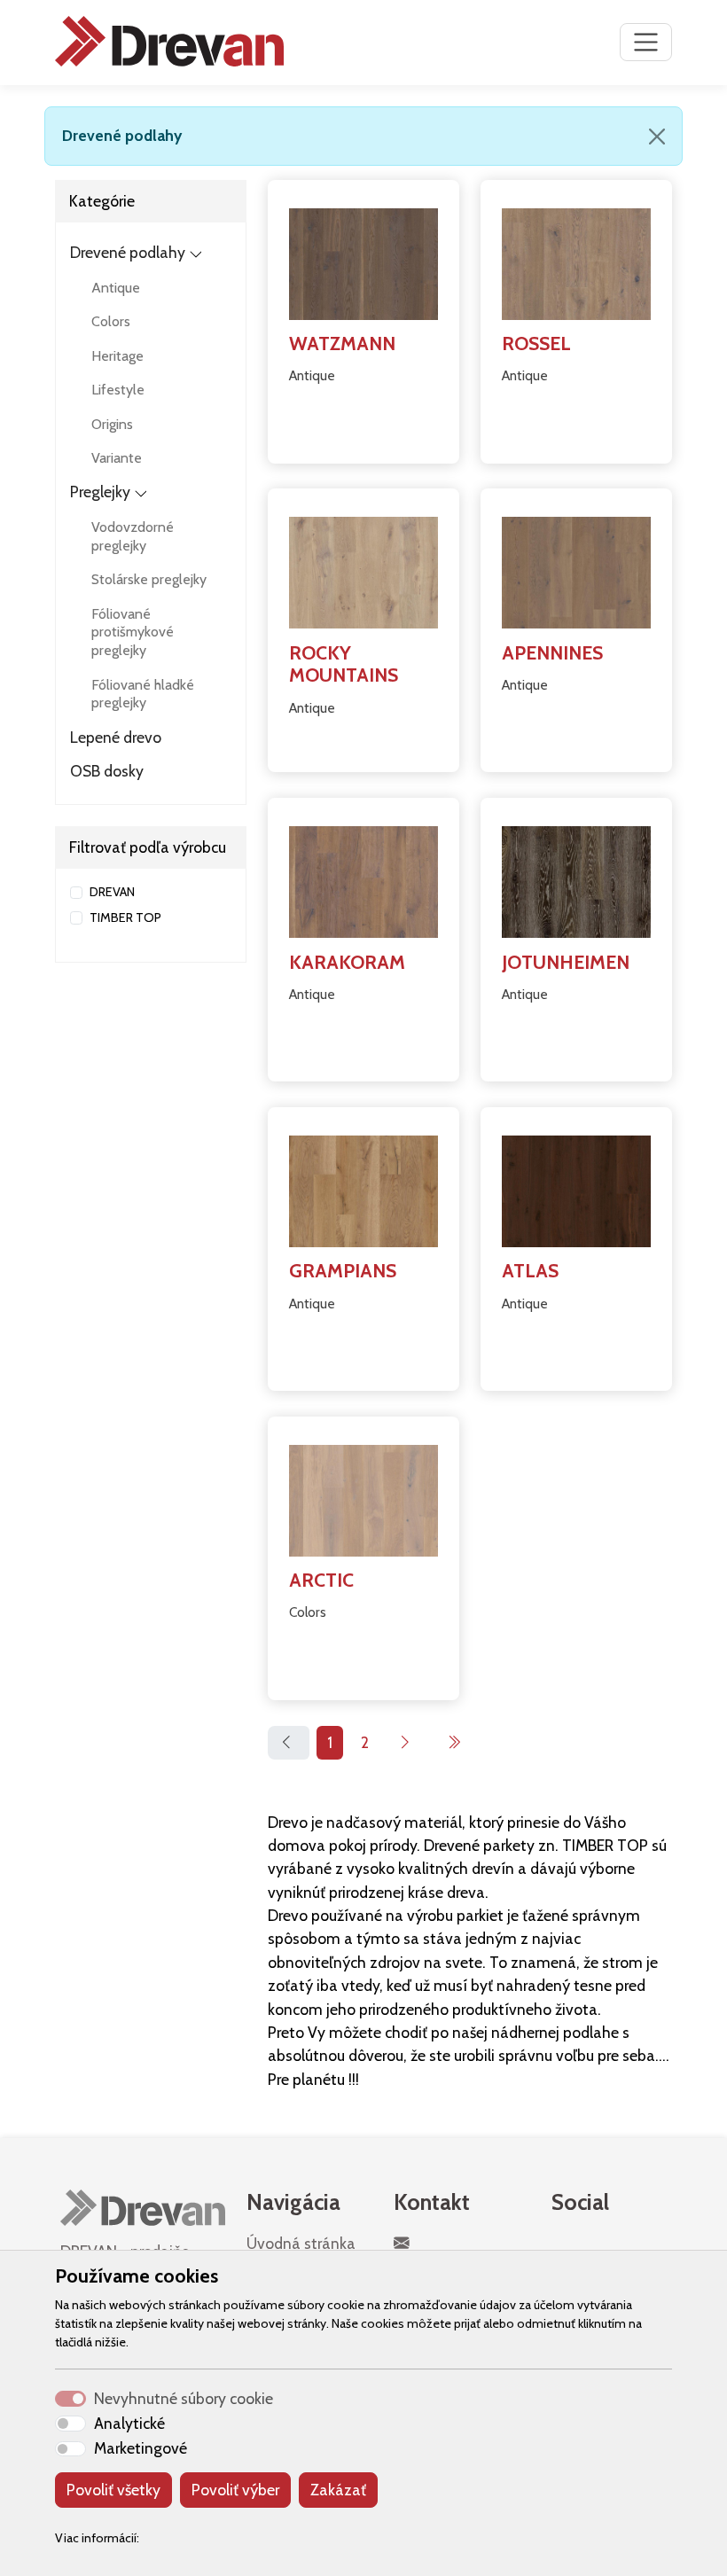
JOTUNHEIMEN (566, 962)
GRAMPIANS (343, 1270)
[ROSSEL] (576, 261)
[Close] (657, 137)
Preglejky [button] (100, 492)
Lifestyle (118, 390)
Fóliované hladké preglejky (143, 694)
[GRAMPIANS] (363, 1188)
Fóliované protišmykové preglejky (133, 632)
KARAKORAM (347, 962)
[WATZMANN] (363, 261)
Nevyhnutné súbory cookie (184, 2398)
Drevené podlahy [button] (128, 252)
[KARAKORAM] (363, 878)
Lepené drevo (116, 737)
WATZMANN (342, 343)
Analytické (129, 2423)
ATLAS (530, 1270)
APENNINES (552, 652)
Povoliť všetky (113, 2490)
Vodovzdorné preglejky (133, 536)
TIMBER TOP (125, 917)
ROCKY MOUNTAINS (344, 664)
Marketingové (141, 2448)
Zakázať (338, 2490)
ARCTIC (321, 1580)
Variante (117, 458)
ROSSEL (536, 343)
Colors (111, 321)
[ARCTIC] (363, 1497)
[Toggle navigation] (646, 42)
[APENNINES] (576, 569)
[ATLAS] (576, 1188)
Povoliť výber (235, 2490)
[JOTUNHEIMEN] (576, 878)
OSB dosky (107, 771)
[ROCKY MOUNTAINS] (363, 569)
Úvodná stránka (301, 2243)
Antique (116, 288)
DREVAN (112, 892)
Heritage (117, 356)
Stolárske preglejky (149, 579)
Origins (112, 424)
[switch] (70, 2424)
